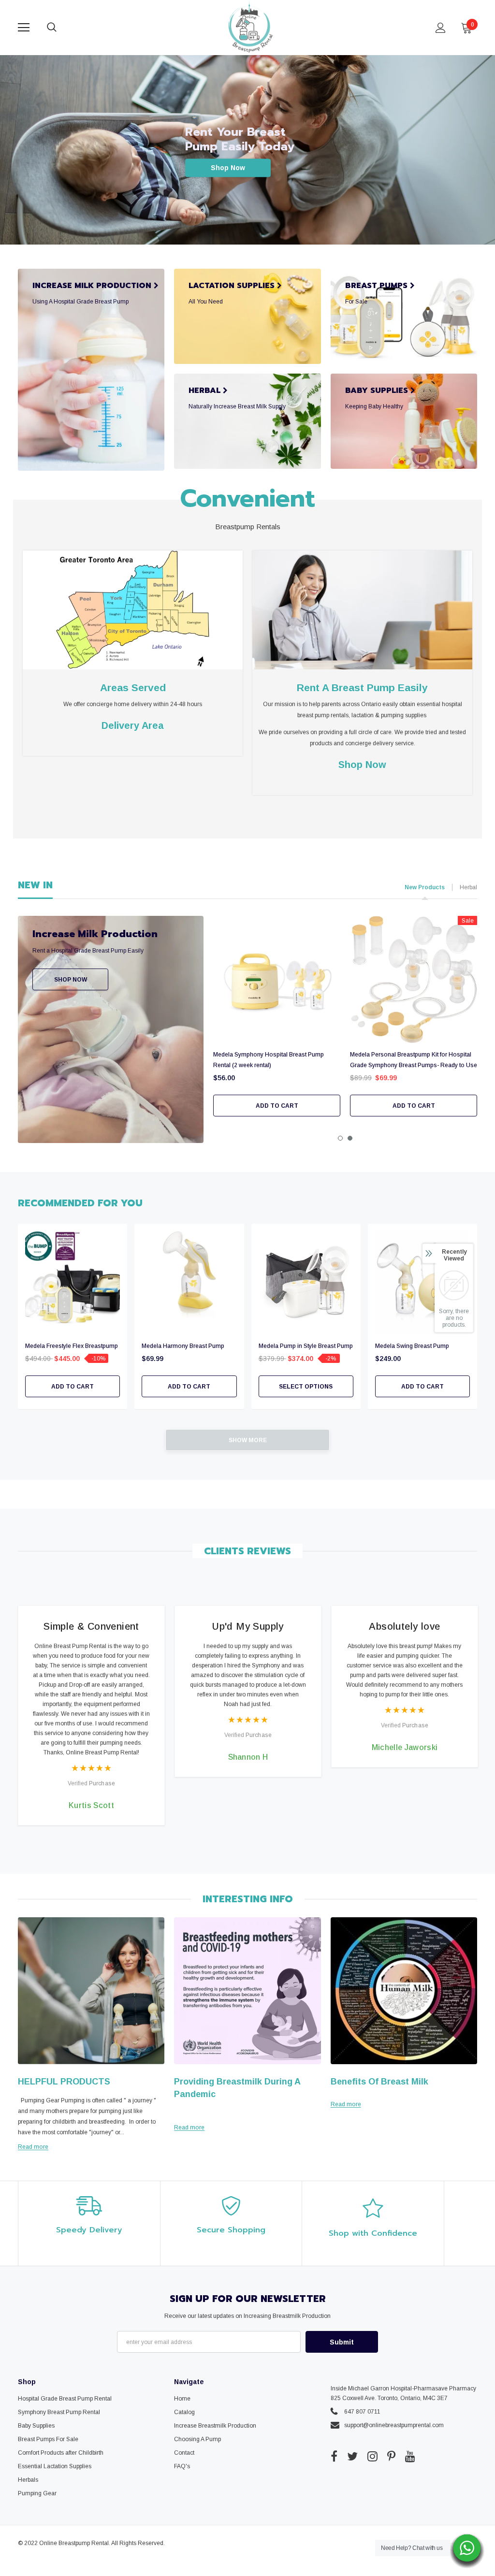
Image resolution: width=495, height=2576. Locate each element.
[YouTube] (410, 2457)
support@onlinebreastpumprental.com (394, 2425)
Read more (33, 2147)
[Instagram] (372, 2457)
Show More (248, 1440)
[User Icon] (441, 28)
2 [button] (350, 1138)
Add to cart (277, 1106)
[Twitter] (352, 2457)
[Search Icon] (61, 28)
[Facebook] (334, 2457)
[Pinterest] (391, 2457)
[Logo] (249, 27)
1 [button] (340, 1138)
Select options (306, 1387)
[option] (277, 1016)
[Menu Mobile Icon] (24, 28)
